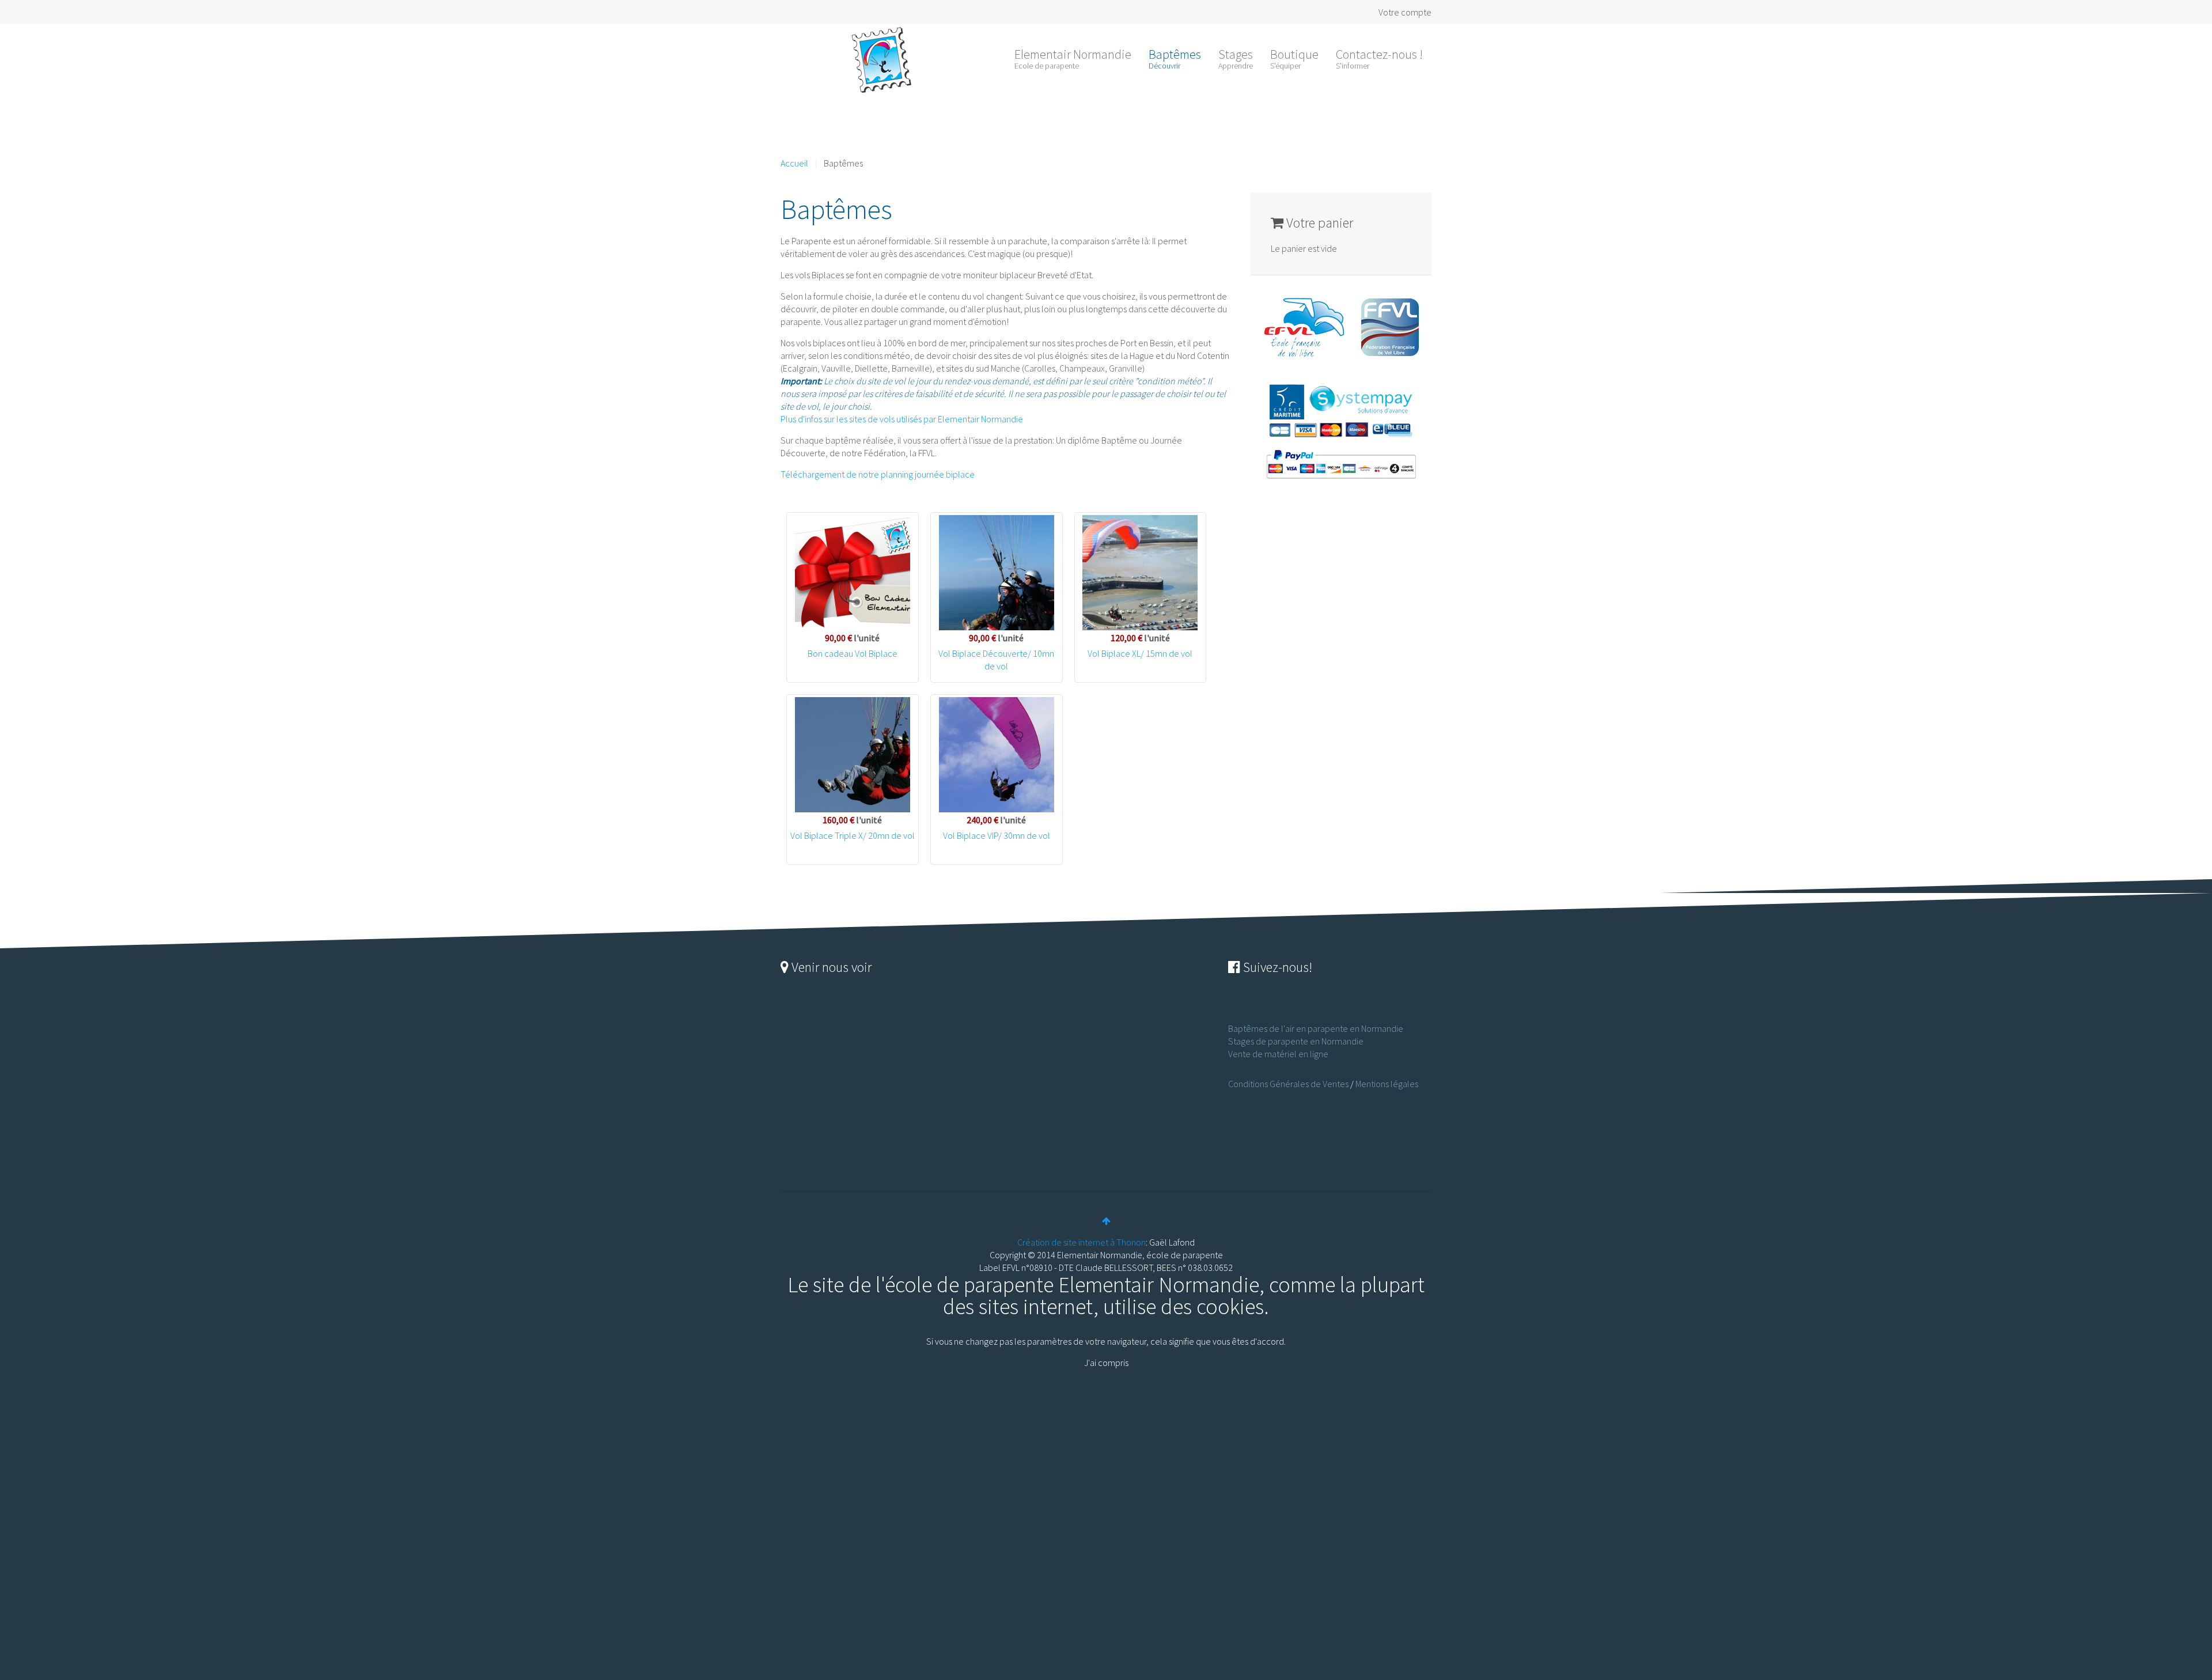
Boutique (1294, 58)
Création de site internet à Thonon (1082, 1242)
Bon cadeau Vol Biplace (853, 653)
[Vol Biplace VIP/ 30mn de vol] (997, 755)
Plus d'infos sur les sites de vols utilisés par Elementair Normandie (902, 419)
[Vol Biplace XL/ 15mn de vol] (1141, 573)
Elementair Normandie (1073, 58)
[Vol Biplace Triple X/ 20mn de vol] (853, 755)
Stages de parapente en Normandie (1296, 1041)
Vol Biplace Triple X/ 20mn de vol (853, 835)
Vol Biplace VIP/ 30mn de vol (997, 835)
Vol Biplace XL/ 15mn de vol (1140, 653)
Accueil (794, 163)
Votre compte (1405, 12)
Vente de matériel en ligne (1278, 1054)
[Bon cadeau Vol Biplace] (853, 573)
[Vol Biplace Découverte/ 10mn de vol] (997, 573)
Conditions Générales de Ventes (1288, 1084)
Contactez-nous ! (1379, 58)
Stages (1236, 58)
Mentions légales (1387, 1084)
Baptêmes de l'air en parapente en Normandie (1316, 1028)
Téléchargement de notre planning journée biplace (878, 474)
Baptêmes (1175, 58)
